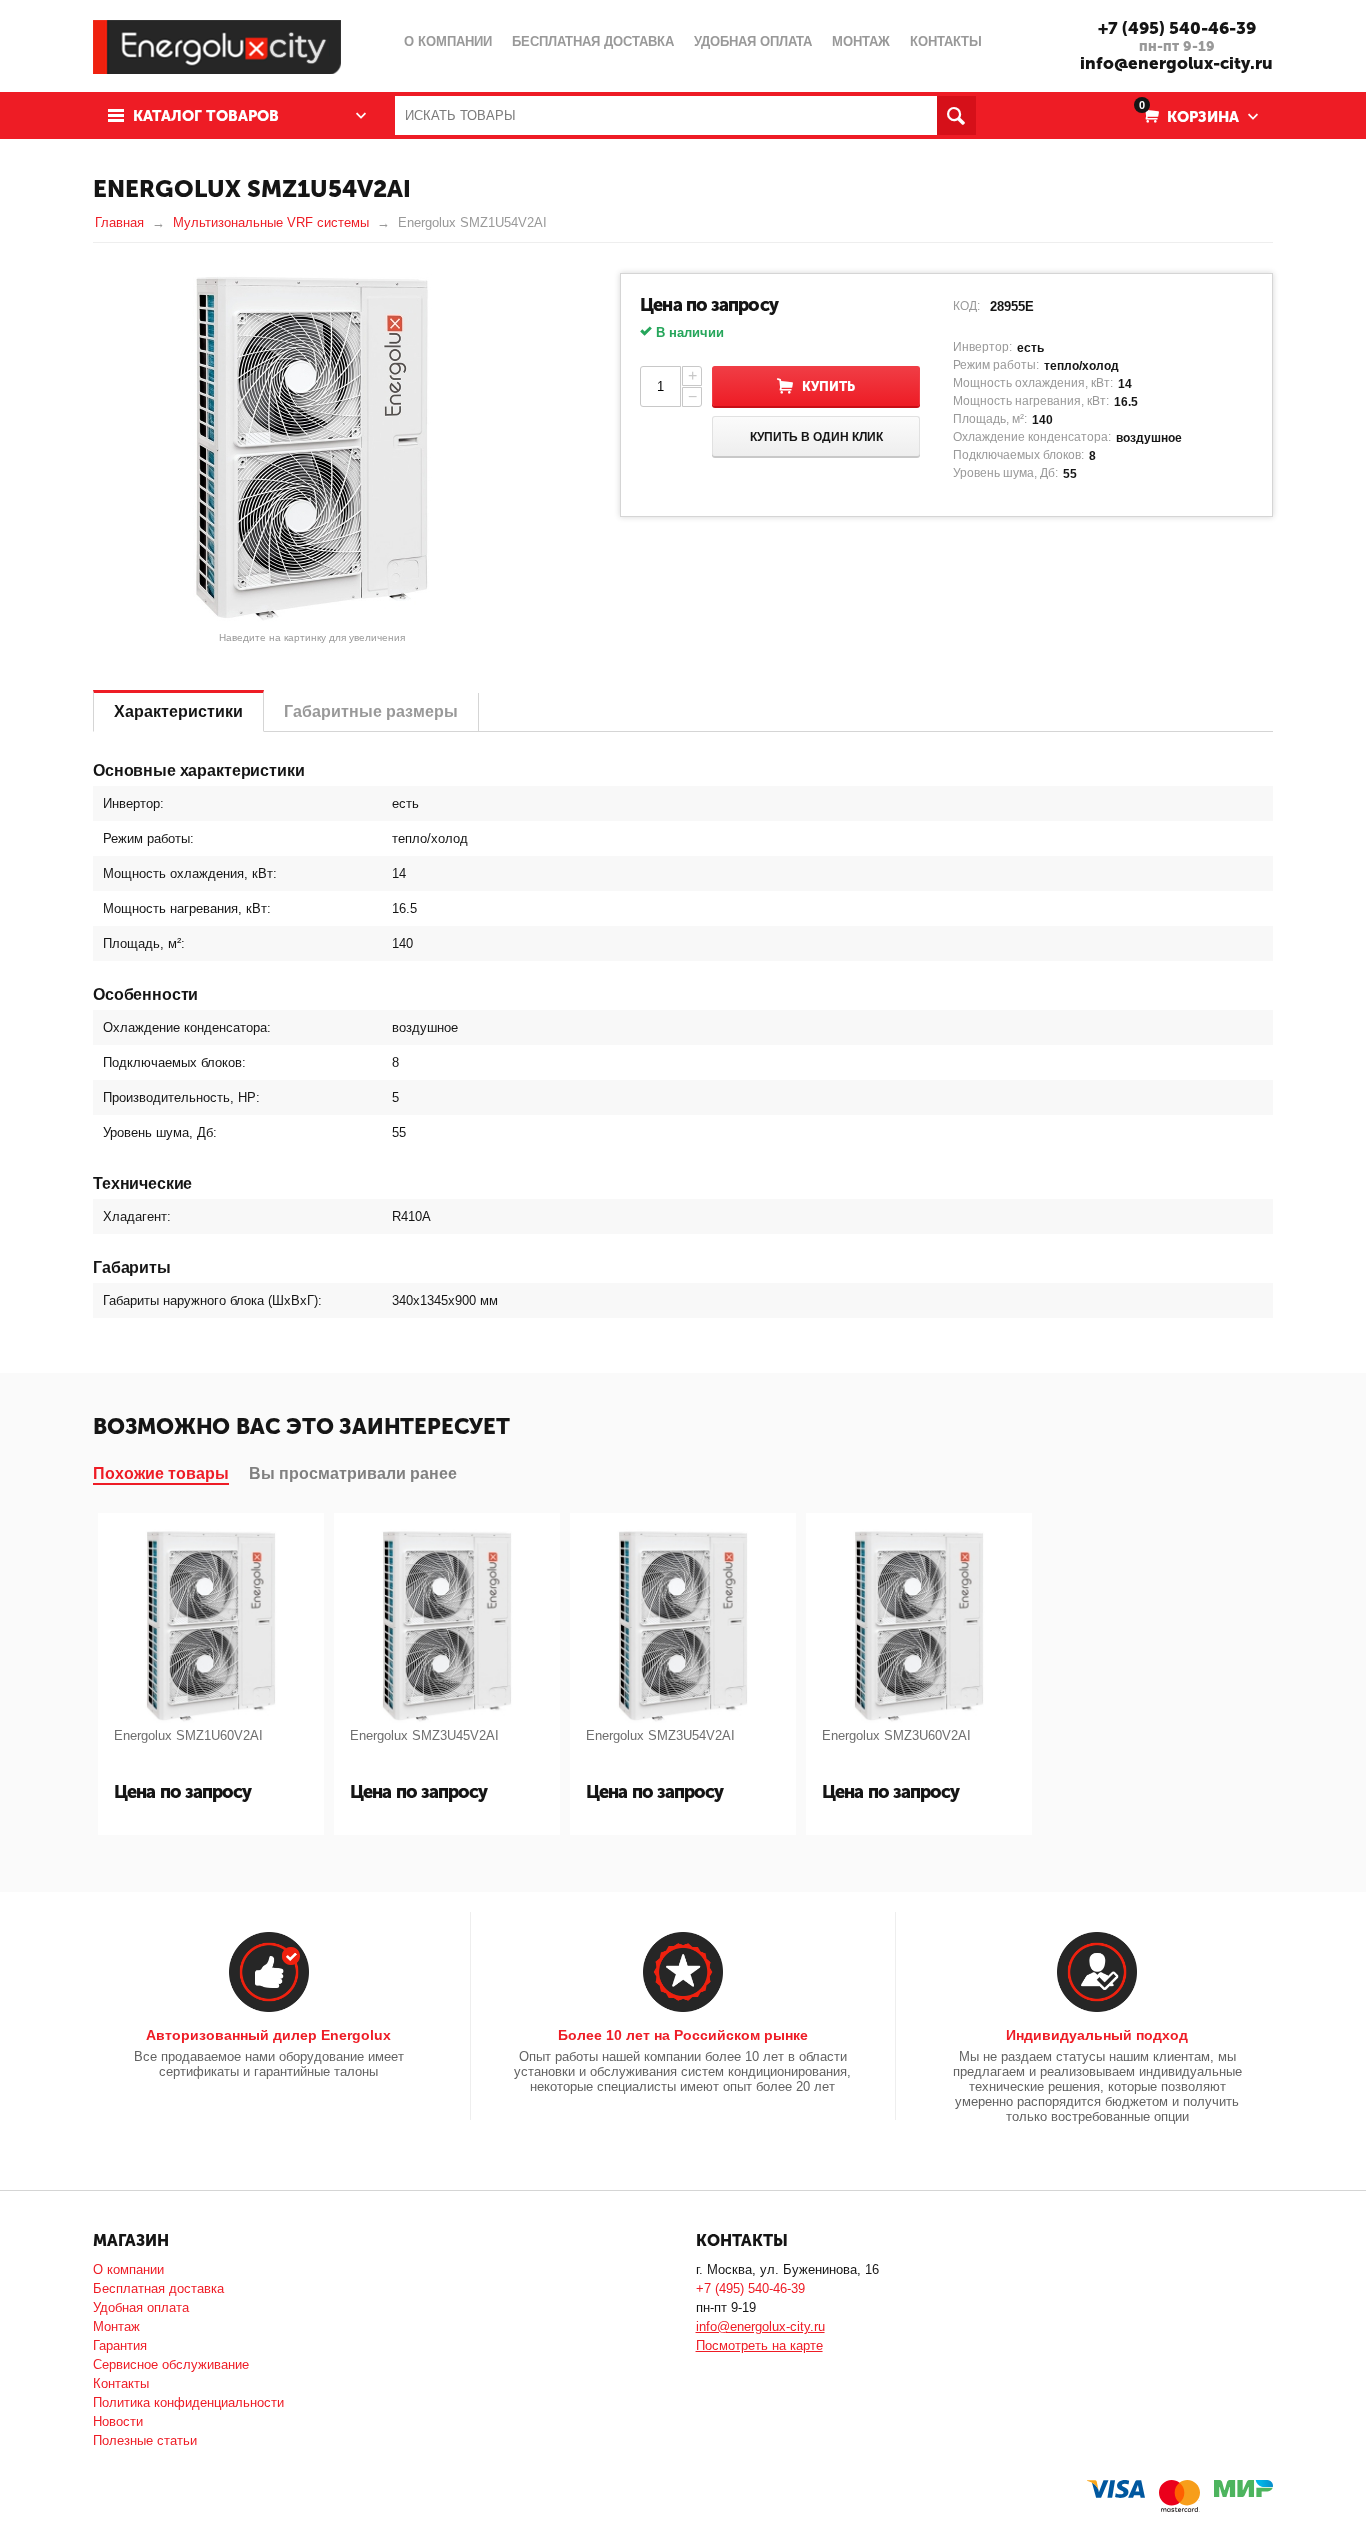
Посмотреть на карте (759, 2345)
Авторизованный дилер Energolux (268, 2035)
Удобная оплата (141, 2307)
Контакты (121, 2383)
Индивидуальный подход (1097, 2035)
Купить (828, 386)
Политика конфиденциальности (188, 2402)
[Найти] (956, 115)
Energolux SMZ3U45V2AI (424, 1735)
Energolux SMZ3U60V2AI (896, 1735)
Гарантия (120, 2345)
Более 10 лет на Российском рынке (683, 2035)
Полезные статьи (145, 2440)
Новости (118, 2421)
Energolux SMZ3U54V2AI (660, 1735)
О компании (128, 2269)
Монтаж (116, 2326)
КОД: (966, 306)
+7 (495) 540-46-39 (1177, 28)
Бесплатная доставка (158, 2288)
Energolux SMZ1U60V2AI (188, 1735)
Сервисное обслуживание (171, 2364)
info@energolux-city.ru (1176, 63)
